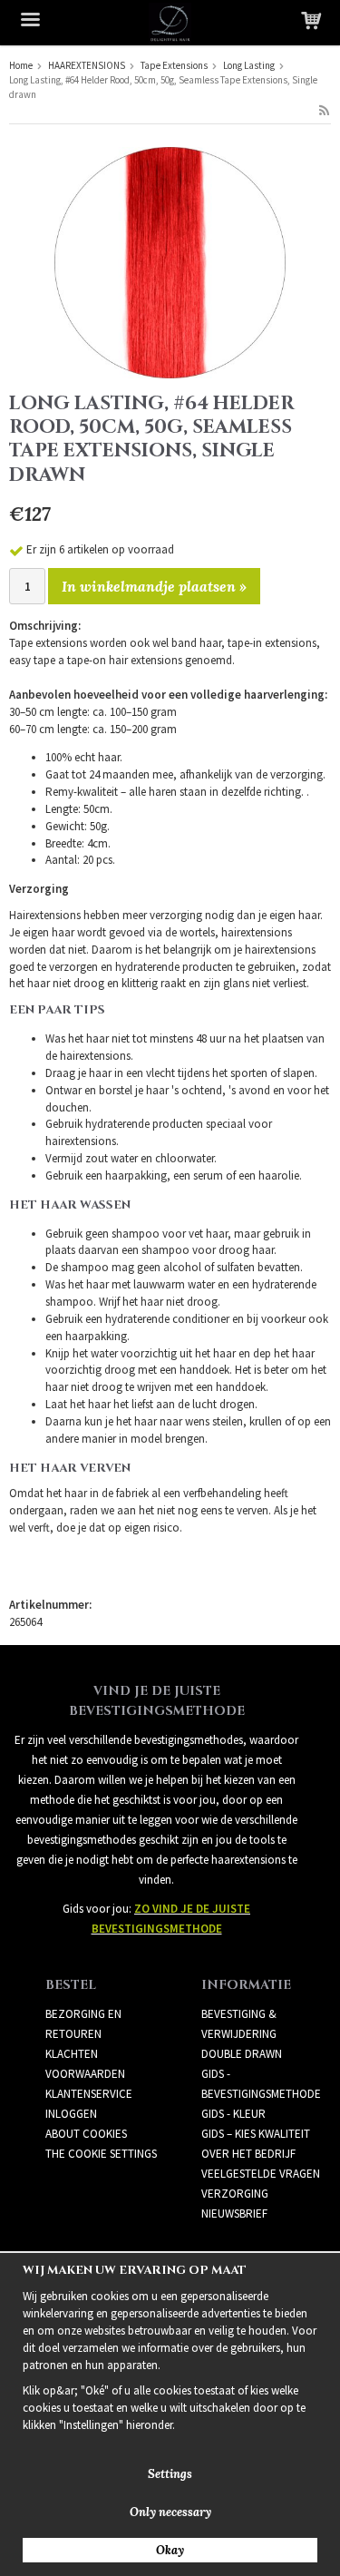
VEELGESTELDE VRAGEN (261, 2174)
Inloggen (71, 2114)
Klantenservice (89, 2094)
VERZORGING (235, 2194)
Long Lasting (249, 65)
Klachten (72, 2054)
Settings (170, 2474)
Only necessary (170, 2512)
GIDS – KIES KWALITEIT (256, 2134)
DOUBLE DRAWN (242, 2054)
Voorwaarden (85, 2074)
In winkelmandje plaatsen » (154, 586)
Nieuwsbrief (234, 2214)
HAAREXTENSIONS (87, 65)
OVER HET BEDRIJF (248, 2154)
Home (21, 65)
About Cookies (86, 2134)
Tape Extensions (174, 65)
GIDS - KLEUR (233, 2114)
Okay (170, 2550)
